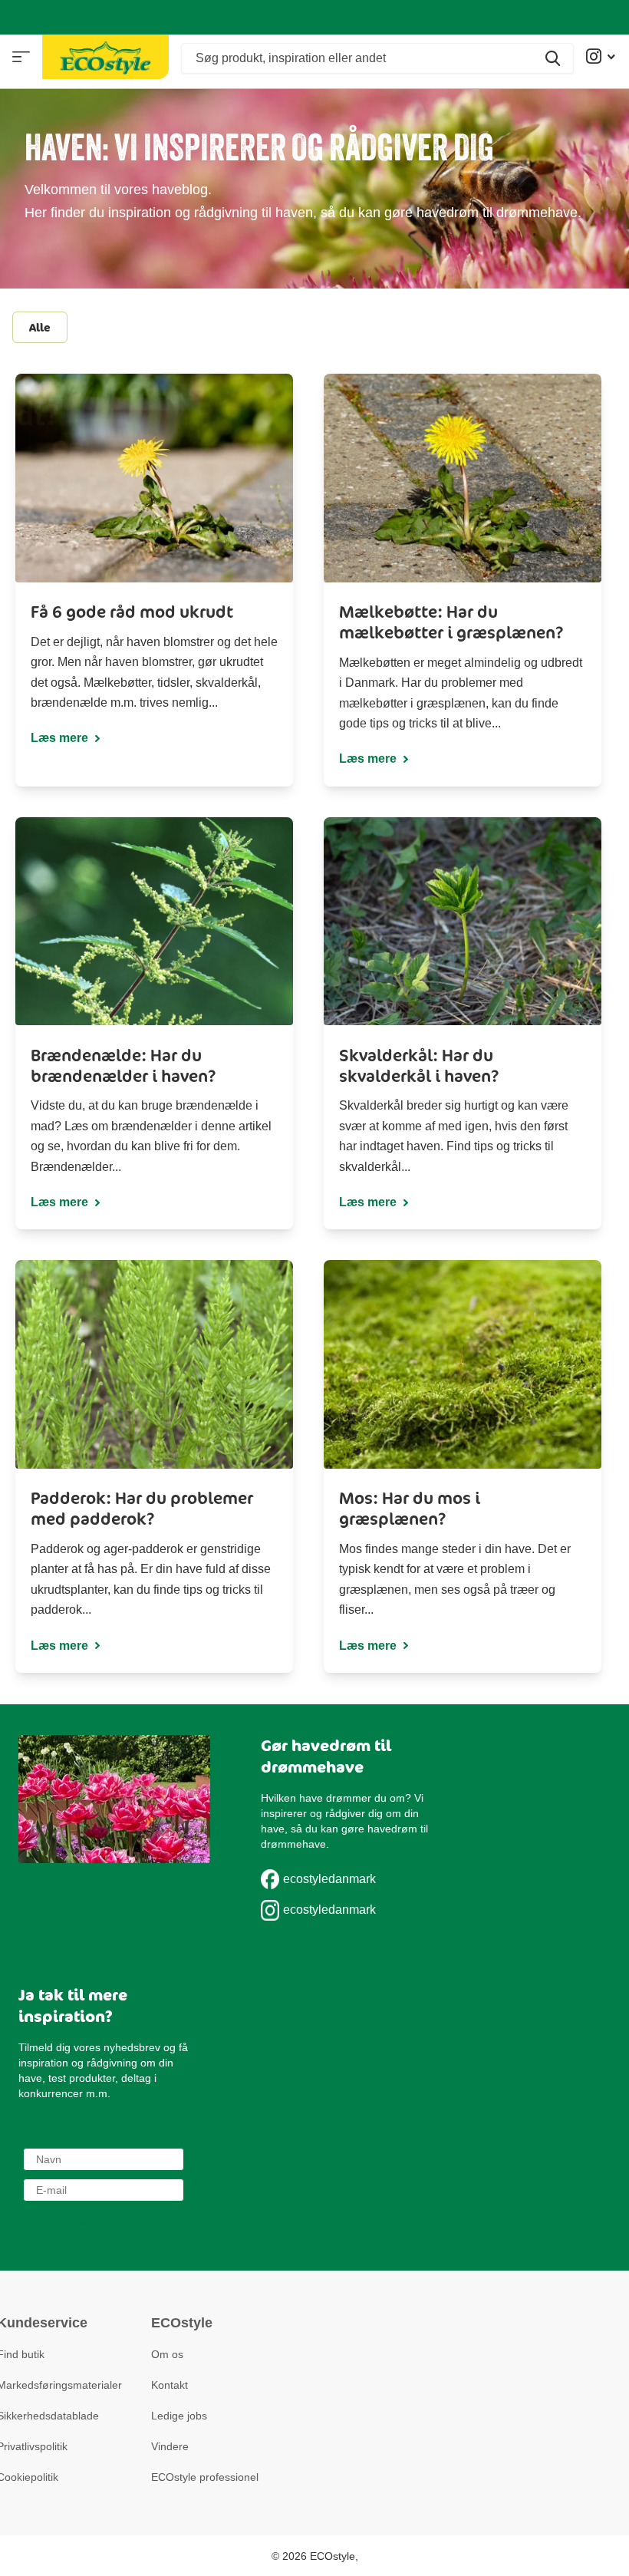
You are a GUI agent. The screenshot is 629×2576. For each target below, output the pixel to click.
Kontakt (170, 2385)
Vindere (170, 2446)
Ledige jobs (179, 2416)
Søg (553, 58)
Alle (40, 327)
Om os (167, 2354)
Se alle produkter (21, 57)
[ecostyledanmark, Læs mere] (601, 56)
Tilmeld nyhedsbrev (104, 2223)
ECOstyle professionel (205, 2477)
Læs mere (61, 738)
